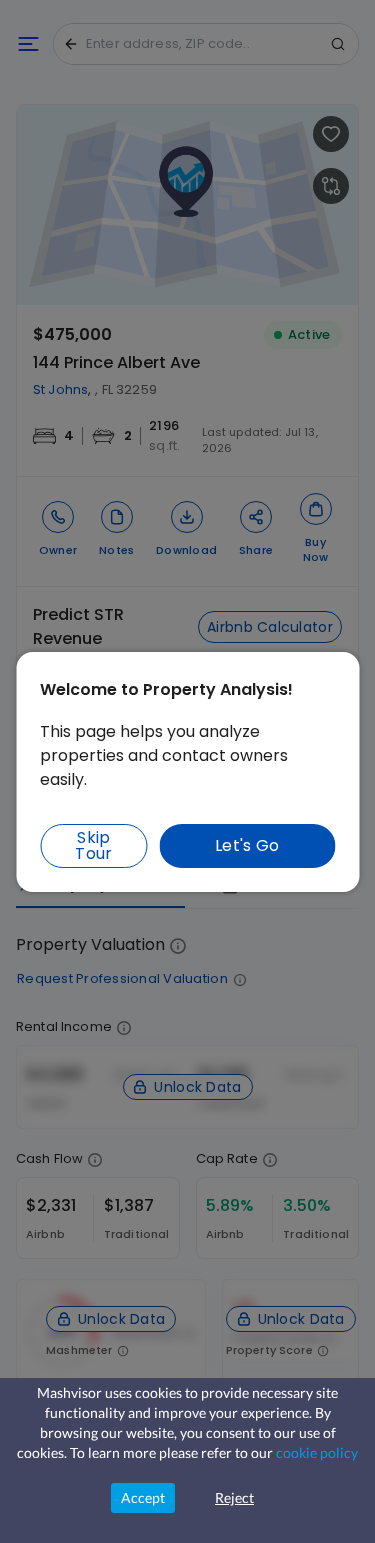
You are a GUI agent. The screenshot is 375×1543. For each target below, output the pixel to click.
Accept (143, 1497)
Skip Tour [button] (93, 845)
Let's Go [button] (247, 845)
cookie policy (317, 1452)
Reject (234, 1497)
